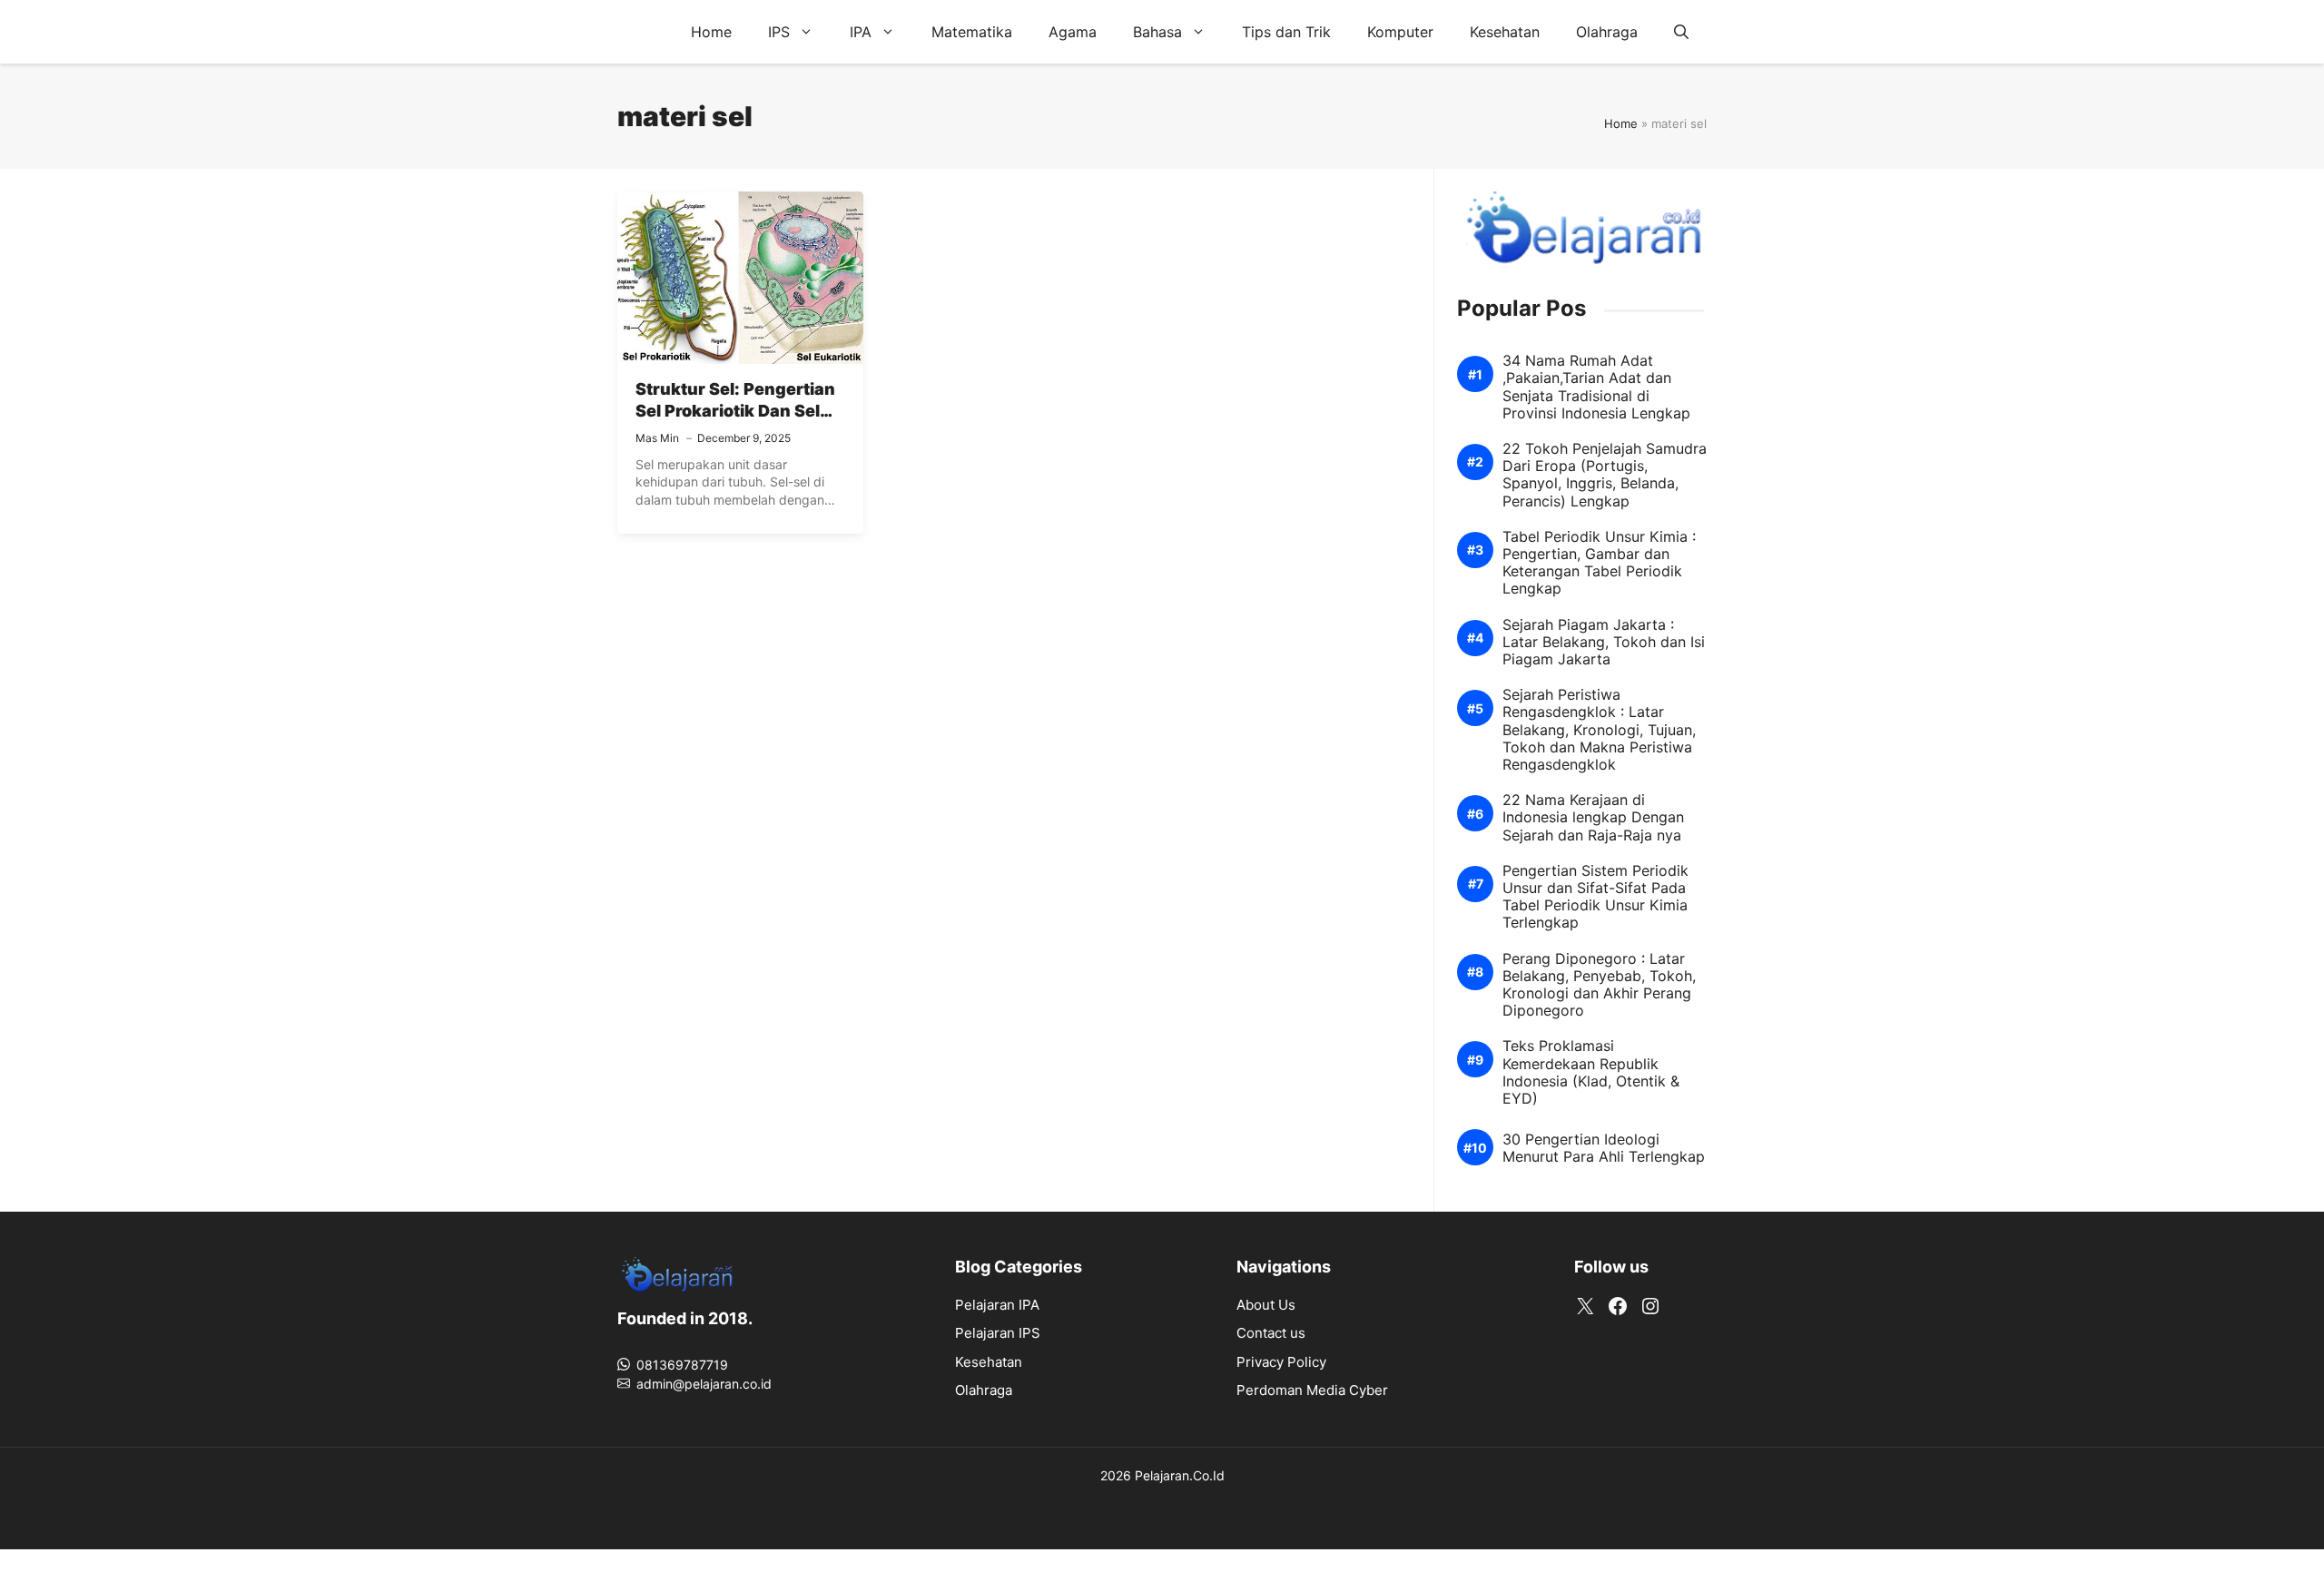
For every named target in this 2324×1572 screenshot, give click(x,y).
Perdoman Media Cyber (1312, 1390)
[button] (1681, 32)
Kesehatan (1505, 32)
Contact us (1271, 1333)
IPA (861, 32)
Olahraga (1607, 32)
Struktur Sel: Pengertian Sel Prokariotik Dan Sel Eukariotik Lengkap (735, 411)
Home (711, 32)
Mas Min (657, 438)
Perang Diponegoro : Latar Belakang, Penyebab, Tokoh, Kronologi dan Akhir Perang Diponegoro (1599, 985)
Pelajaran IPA (997, 1305)
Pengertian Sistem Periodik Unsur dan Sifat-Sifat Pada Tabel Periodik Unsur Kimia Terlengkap (1595, 897)
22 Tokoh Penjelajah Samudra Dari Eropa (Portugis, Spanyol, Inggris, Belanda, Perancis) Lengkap (1605, 475)
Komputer (1400, 32)
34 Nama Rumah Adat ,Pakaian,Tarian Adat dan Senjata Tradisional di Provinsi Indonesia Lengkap (1596, 387)
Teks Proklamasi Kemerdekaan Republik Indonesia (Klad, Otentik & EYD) (1591, 1072)
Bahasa (1157, 32)
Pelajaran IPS (998, 1333)
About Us (1266, 1305)
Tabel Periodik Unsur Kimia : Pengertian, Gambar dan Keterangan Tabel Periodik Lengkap (1599, 563)
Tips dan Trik (1286, 32)
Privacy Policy (1281, 1362)
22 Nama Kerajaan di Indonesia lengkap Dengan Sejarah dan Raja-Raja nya (1593, 817)
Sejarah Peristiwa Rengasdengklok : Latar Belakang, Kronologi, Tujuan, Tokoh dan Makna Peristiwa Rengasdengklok (1599, 730)
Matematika (972, 32)
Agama (1073, 32)
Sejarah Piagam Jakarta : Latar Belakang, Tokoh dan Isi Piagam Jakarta (1604, 642)
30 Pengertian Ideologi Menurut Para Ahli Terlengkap (1604, 1148)
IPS (779, 32)
